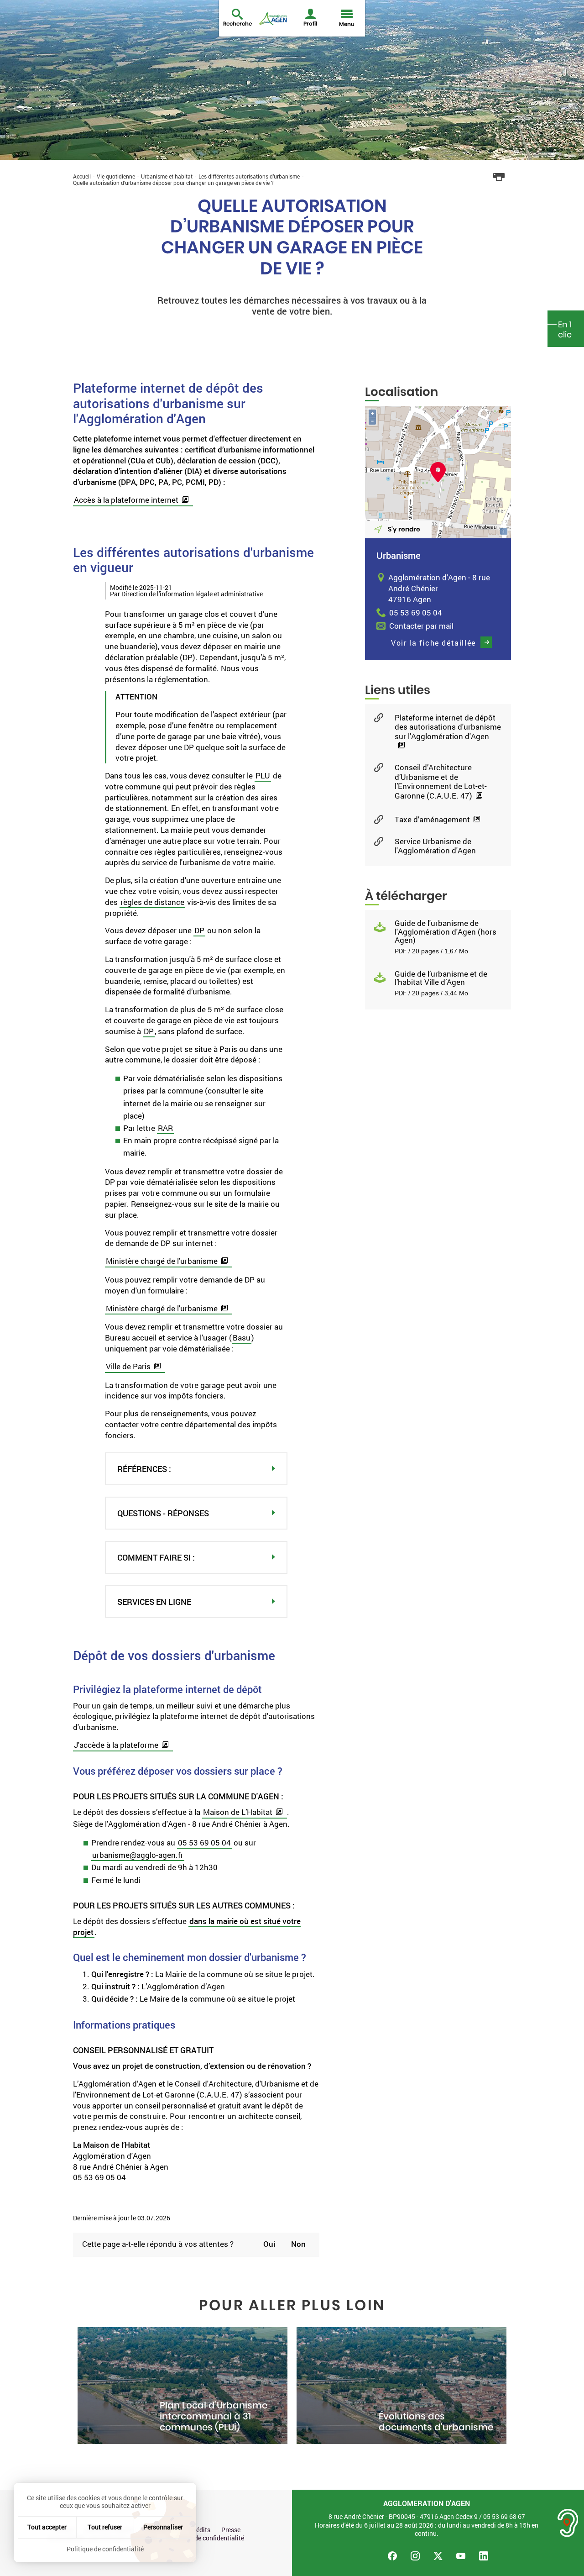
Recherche (237, 24)
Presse (231, 2530)
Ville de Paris (128, 1366)
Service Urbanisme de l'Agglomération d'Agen (435, 846)
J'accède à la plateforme (116, 1745)
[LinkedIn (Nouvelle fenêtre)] (484, 2556)
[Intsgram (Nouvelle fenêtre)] (415, 2556)
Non (298, 2244)
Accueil (82, 176)
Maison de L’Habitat (238, 1812)
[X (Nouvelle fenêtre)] (438, 2556)
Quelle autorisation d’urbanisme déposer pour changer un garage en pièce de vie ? (173, 183)
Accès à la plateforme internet (126, 500)
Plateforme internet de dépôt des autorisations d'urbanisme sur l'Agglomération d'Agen (448, 727)
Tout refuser (105, 2527)
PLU (263, 775)
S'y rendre (404, 529)
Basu (242, 1338)
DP (199, 930)
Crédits (200, 2530)
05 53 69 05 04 (204, 1843)
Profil (310, 24)
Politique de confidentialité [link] (105, 2549)
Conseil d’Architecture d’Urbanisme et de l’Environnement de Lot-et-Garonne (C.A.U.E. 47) (441, 782)
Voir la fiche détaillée (433, 643)
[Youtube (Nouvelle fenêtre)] (461, 2556)
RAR (165, 1128)
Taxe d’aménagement (432, 820)
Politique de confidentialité (206, 2538)
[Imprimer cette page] (499, 177)
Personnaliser (163, 2527)
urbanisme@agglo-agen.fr (138, 1855)
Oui (269, 2244)
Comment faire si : (156, 1557)
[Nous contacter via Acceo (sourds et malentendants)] (568, 2523)
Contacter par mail (421, 626)
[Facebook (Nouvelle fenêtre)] (392, 2556)
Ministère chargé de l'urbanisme (162, 1261)
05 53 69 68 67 (504, 2516)
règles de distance (152, 902)
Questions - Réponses (163, 1513)
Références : (144, 1469)
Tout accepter (47, 2527)
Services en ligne (154, 1602)
